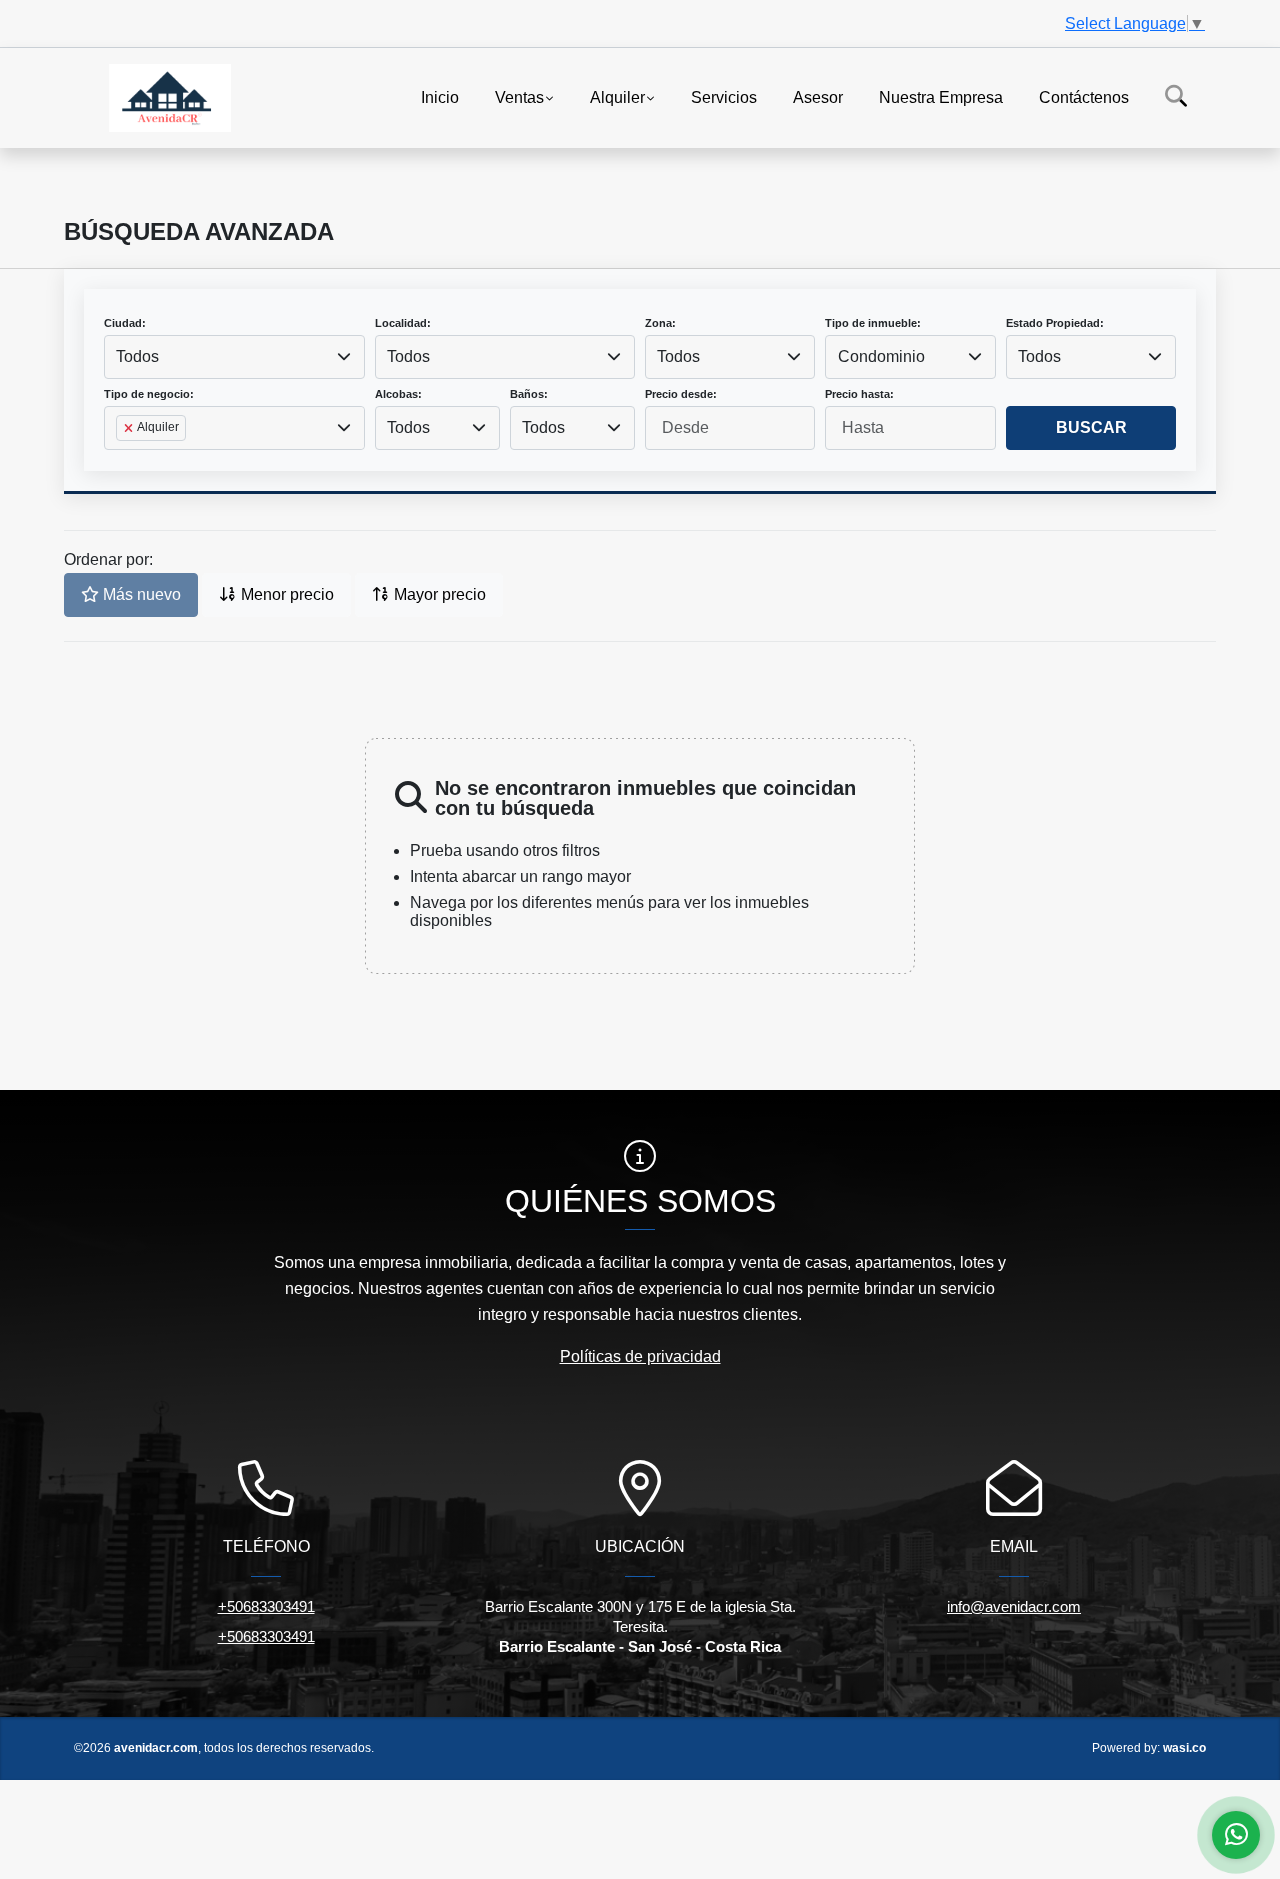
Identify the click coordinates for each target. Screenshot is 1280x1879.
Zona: (660, 323)
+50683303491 (266, 1606)
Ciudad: (125, 323)
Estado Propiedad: (1055, 323)
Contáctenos (1084, 96)
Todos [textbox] (137, 356)
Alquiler (617, 96)
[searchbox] (122, 460)
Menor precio (285, 594)
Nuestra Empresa (941, 96)
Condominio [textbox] (881, 356)
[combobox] (234, 357)
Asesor (818, 96)
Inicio (440, 96)
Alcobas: (398, 394)
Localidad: (403, 323)
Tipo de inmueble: (873, 323)
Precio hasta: (859, 394)
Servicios (724, 96)
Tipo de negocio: (149, 394)
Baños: (529, 394)
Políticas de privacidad (640, 1356)
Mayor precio (438, 594)
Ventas (519, 96)
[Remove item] (130, 428)
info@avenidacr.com (1014, 1606)
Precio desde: (681, 394)
